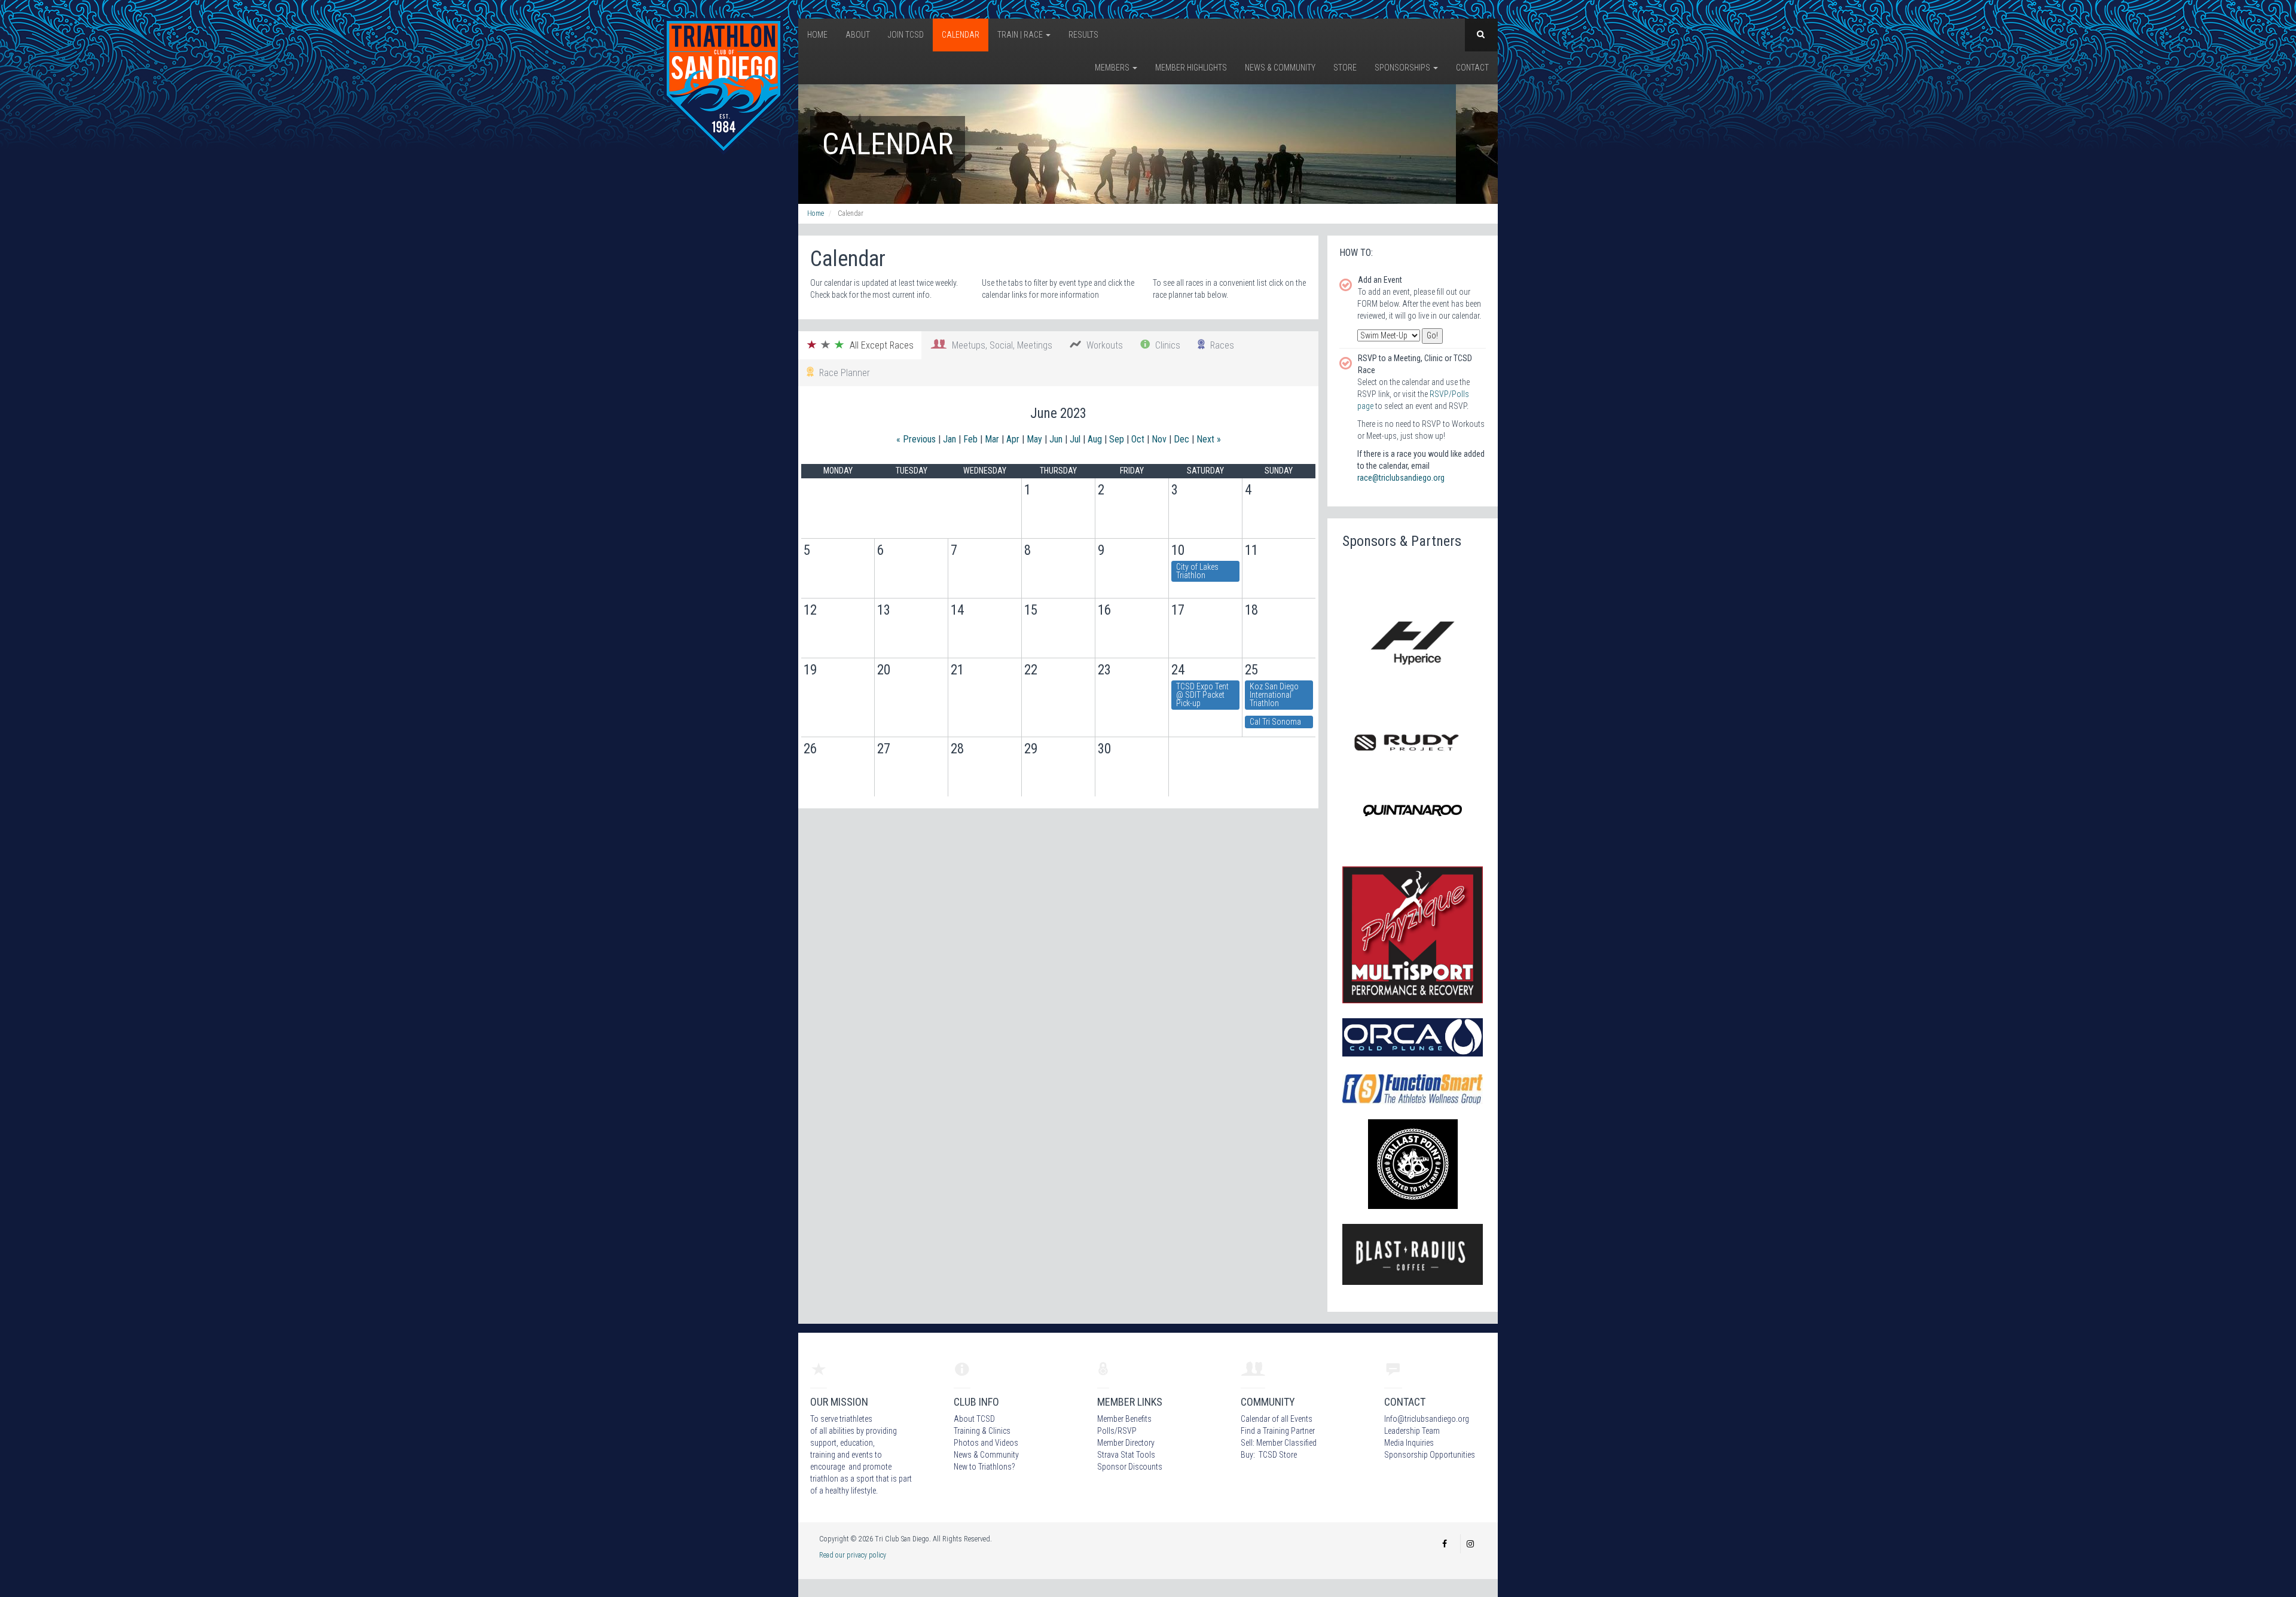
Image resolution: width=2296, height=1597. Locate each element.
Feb (970, 439)
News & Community (1280, 68)
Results (1083, 35)
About (858, 35)
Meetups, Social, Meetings (1000, 345)
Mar (992, 439)
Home (817, 35)
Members (1113, 68)
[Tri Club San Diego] (723, 86)
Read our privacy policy (853, 1555)
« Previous (916, 439)
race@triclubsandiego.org (1401, 478)
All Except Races (879, 345)
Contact (1472, 68)
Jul (1075, 439)
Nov (1159, 439)
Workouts (1102, 345)
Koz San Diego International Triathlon (1274, 695)
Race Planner (842, 373)
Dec (1181, 439)
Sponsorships (1403, 68)
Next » (1209, 439)
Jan (949, 439)
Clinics (1165, 345)
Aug (1095, 439)
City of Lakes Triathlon (1197, 571)
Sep (1117, 439)
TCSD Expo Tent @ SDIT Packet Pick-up (1202, 695)
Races (1220, 345)
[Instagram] (1470, 1544)
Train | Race (1021, 35)
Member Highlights (1191, 68)
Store (1345, 68)
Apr (1013, 439)
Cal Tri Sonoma (1275, 722)
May (1034, 439)
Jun (1056, 439)
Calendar (961, 35)
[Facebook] (1445, 1544)
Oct (1138, 439)
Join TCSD (906, 35)
